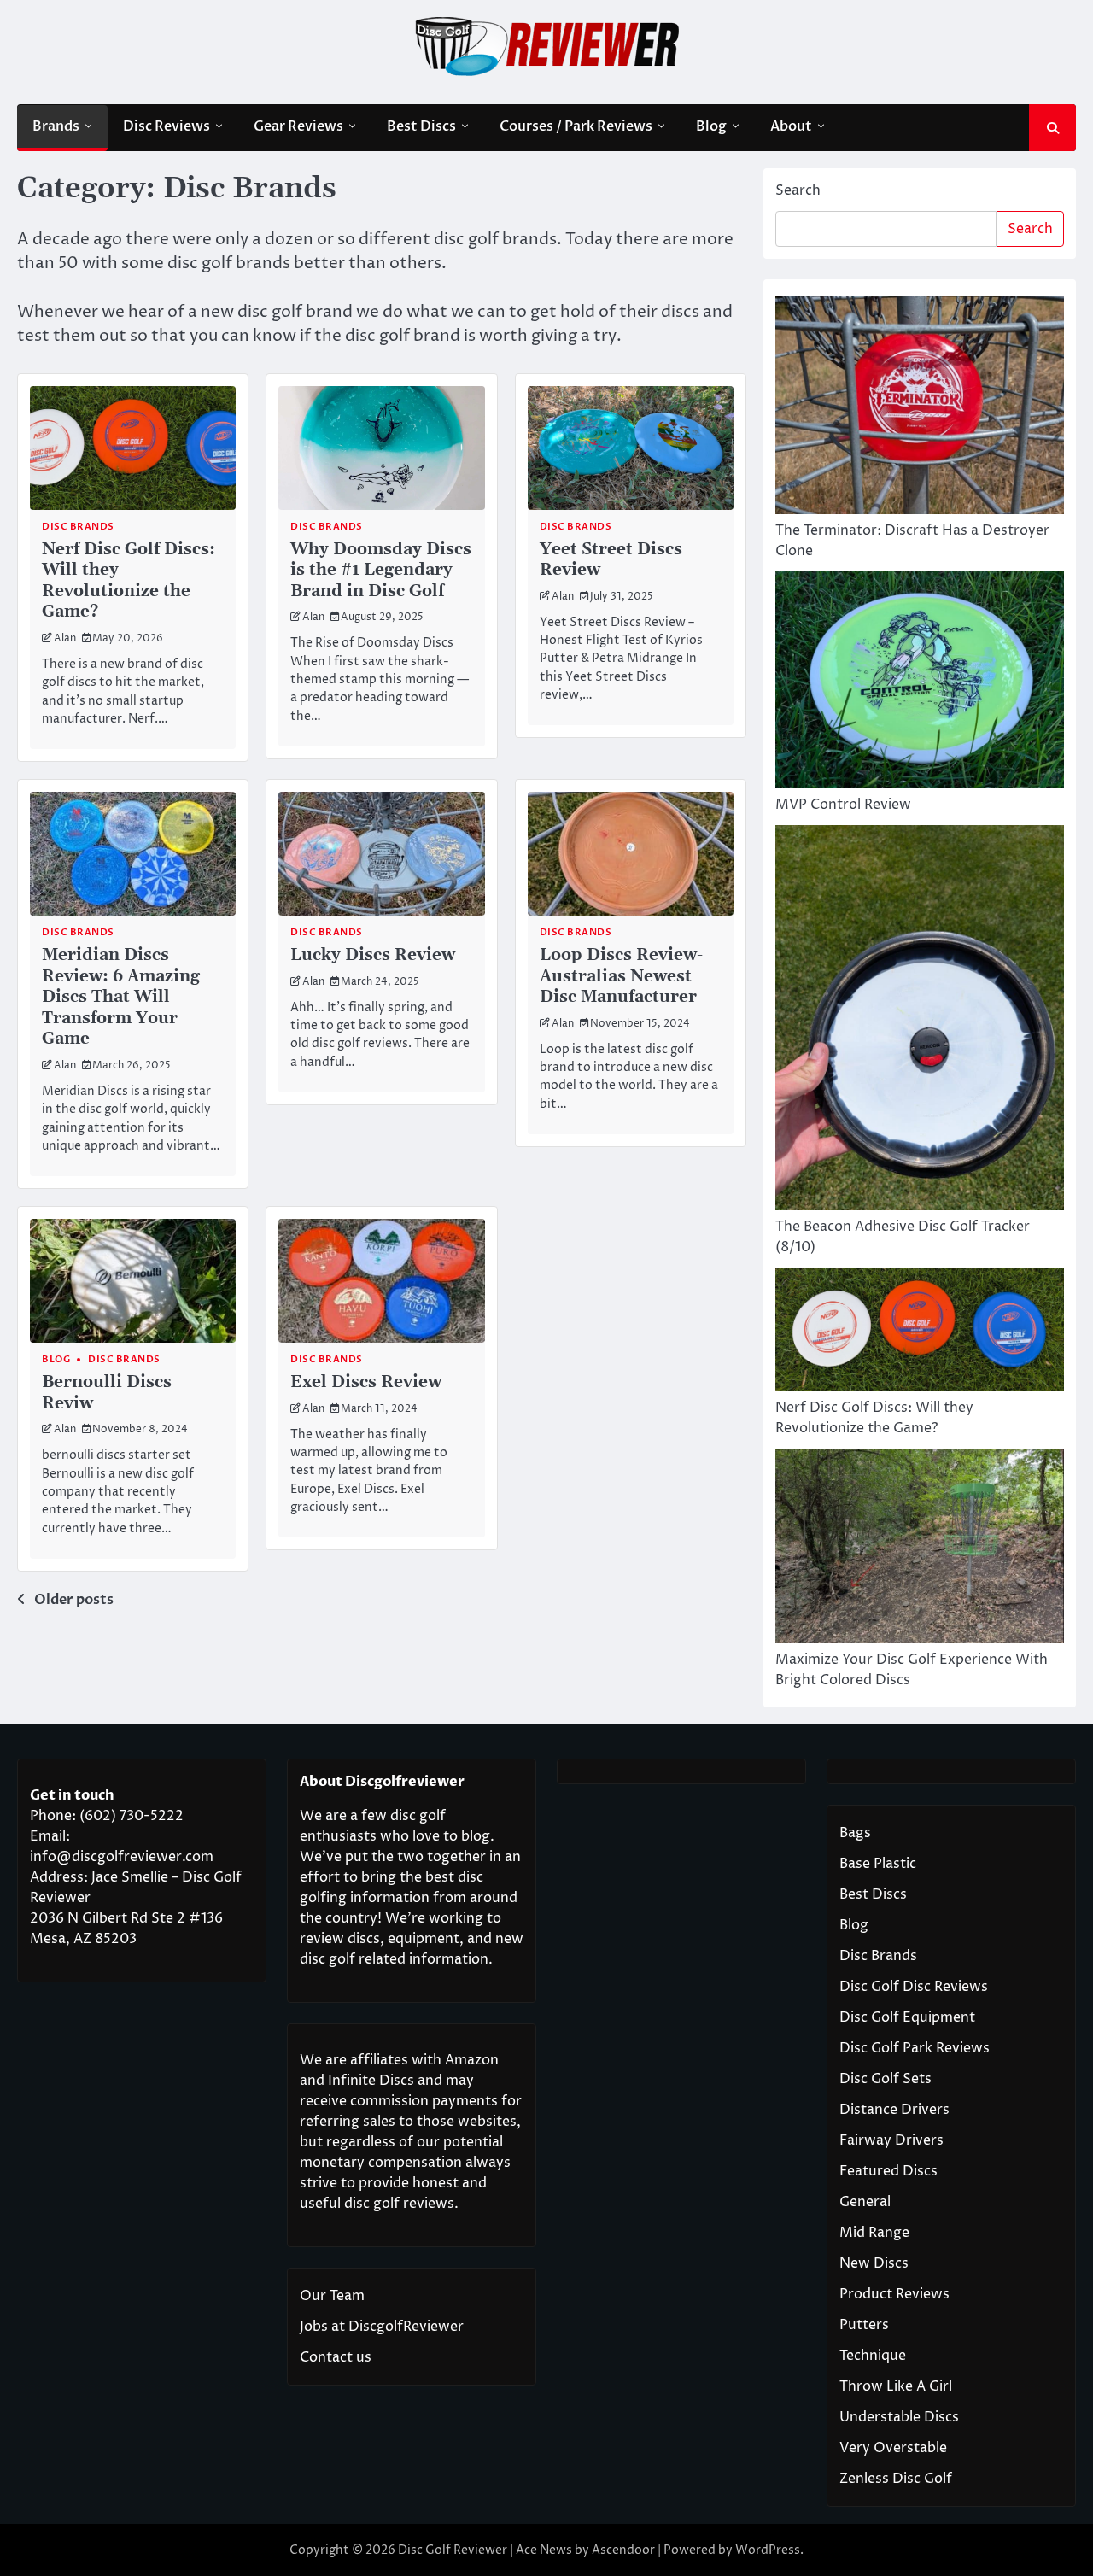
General (865, 2202)
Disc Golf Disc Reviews (914, 1987)
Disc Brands (78, 527)
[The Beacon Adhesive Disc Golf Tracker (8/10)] (920, 1021)
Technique (873, 2356)
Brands (56, 126)
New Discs (874, 2263)
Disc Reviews (167, 126)
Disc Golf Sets (886, 2079)
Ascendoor (623, 2550)
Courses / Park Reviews (576, 126)
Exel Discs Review (366, 1382)
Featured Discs (888, 2171)
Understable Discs (899, 2417)
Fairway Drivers (891, 2140)
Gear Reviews (298, 126)
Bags (855, 1833)
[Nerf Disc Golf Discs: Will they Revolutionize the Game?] (920, 1332)
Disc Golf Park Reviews (915, 2048)
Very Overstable (893, 2448)
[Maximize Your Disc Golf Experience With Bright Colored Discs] (920, 1549)
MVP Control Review (843, 805)
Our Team (332, 2296)
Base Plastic (878, 1864)
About (791, 126)
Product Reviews (894, 2294)
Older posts (74, 1600)
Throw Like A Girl (896, 2386)
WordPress (768, 2550)
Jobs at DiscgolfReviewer (382, 2327)
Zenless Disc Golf (896, 2479)
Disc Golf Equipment (907, 2017)
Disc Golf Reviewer (453, 2550)
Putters (864, 2325)
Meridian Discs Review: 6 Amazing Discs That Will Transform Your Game (121, 997)
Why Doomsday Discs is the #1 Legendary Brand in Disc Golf (381, 570)
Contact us (336, 2357)
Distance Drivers (894, 2110)
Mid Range (874, 2233)
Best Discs (421, 126)
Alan (65, 639)
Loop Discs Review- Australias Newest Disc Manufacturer (621, 976)
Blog (711, 126)
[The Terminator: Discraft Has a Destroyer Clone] (920, 408)
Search (798, 190)
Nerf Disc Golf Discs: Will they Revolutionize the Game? (129, 581)
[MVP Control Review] (920, 683)
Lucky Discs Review (373, 955)
